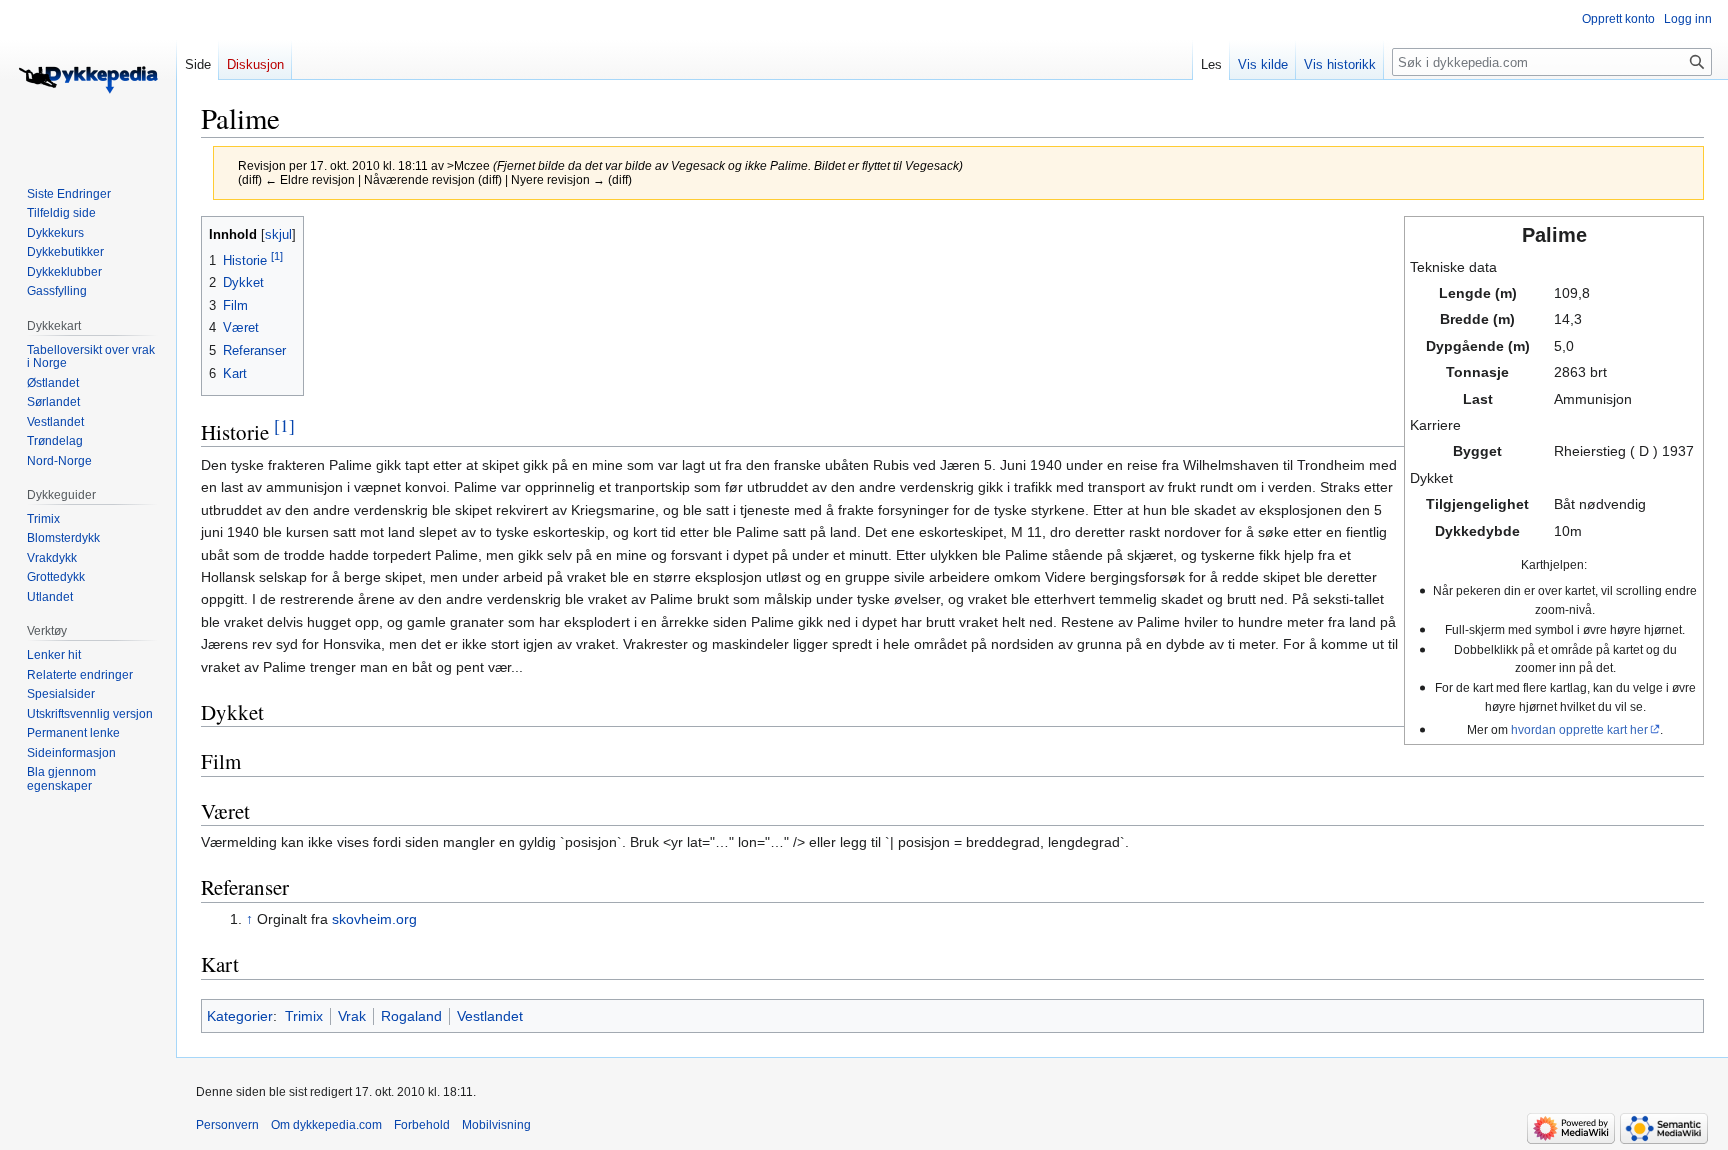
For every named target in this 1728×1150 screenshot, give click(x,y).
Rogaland (411, 1016)
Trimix (304, 1016)
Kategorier (240, 1016)
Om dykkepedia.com (326, 1125)
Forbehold (422, 1125)
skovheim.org (374, 919)
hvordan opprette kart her (1579, 729)
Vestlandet (490, 1016)
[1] (284, 425)
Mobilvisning (496, 1125)
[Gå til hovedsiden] (88, 80)
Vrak (352, 1016)
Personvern (227, 1125)
